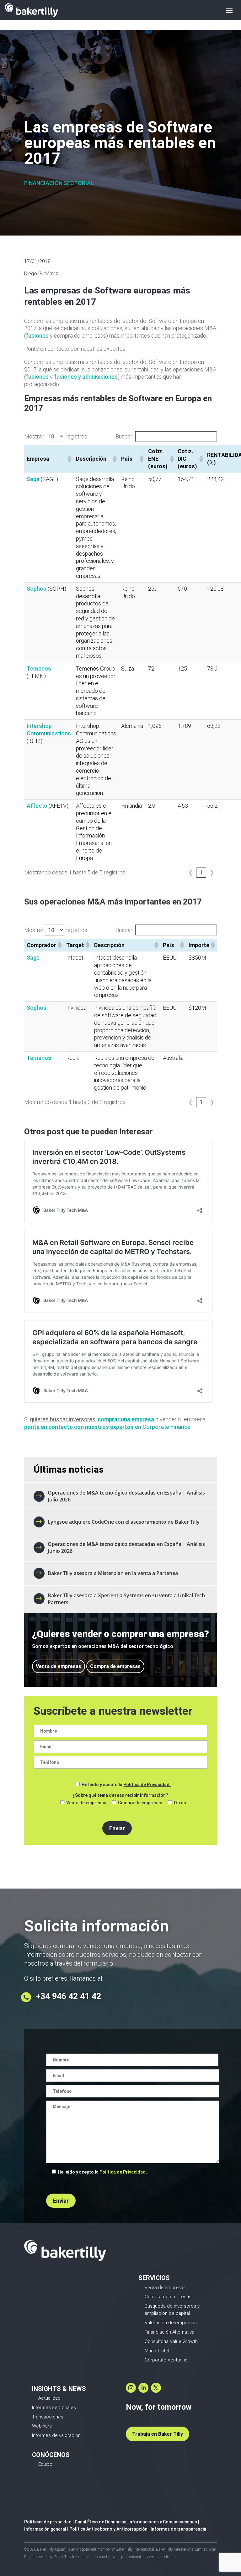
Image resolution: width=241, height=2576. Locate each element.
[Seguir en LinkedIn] (143, 2388)
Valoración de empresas (171, 2323)
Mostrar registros (56, 436)
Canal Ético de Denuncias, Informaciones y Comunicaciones (136, 2522)
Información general (45, 2529)
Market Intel (157, 2351)
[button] (69, 459)
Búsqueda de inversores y (172, 2306)
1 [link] (201, 872)
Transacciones (48, 2417)
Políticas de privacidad (48, 2522)
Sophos (37, 589)
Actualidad (49, 2398)
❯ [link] (212, 872)
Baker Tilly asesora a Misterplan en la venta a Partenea (113, 1573)
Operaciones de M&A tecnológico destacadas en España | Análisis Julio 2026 (126, 1496)
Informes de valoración (56, 2435)
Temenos (39, 669)
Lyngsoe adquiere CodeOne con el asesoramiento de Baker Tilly (124, 1522)
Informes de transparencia (178, 2529)
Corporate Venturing (166, 2360)
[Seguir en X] (156, 2388)
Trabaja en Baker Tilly (158, 2434)
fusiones (37, 336)
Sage (33, 479)
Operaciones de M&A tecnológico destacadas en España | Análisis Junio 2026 (126, 1547)
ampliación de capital (167, 2313)
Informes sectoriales (54, 2408)
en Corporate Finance (107, 1427)
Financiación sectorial (59, 183)
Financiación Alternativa (169, 2332)
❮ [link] (191, 872)
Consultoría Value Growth (171, 2341)
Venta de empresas (59, 1666)
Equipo (45, 2464)
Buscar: (124, 436)
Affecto (37, 806)
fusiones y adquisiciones (86, 377)
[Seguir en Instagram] (131, 2388)
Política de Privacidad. (147, 1785)
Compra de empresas (115, 1666)
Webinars (42, 2426)
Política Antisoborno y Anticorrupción (108, 2529)
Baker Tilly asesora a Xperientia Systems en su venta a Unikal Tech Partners (126, 1599)
